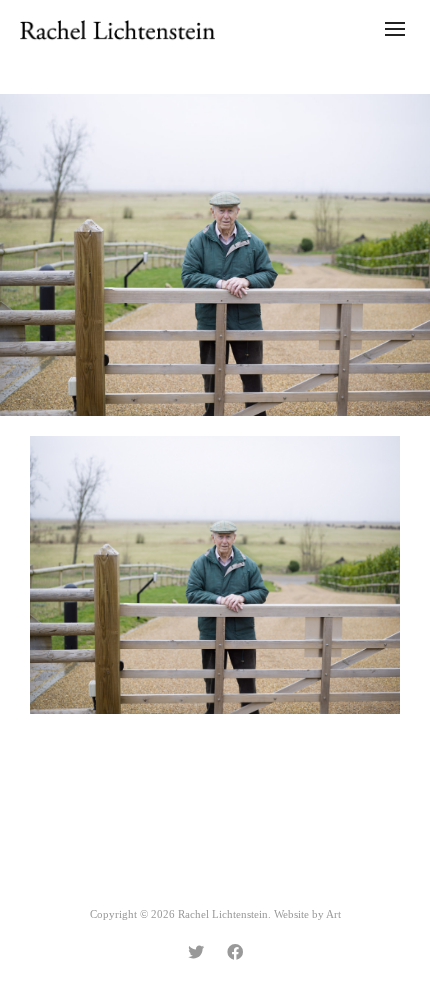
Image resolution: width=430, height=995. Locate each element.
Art (333, 914)
